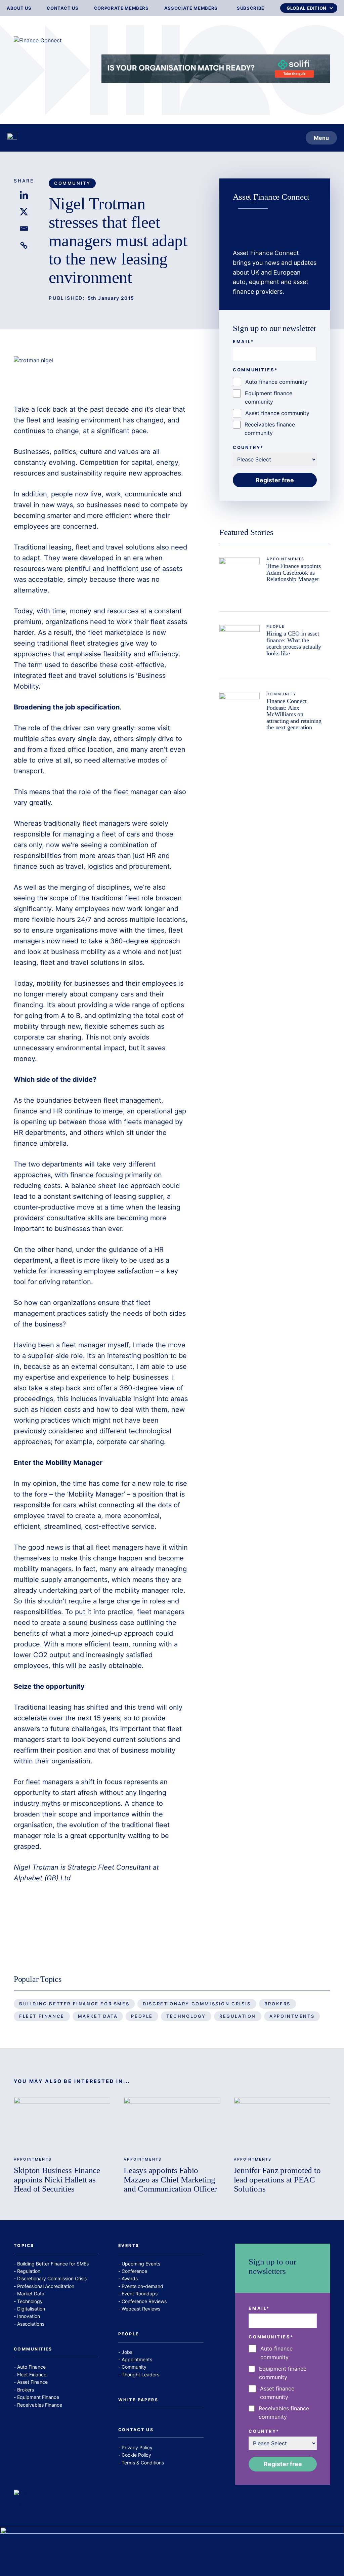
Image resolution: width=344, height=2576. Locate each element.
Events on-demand (142, 2286)
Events (129, 2246)
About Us (19, 8)
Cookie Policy (136, 2455)
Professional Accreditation (46, 2286)
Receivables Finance (40, 2405)
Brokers (277, 2004)
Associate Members (191, 8)
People (276, 627)
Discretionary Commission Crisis (197, 2004)
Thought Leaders (140, 2375)
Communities (33, 2349)
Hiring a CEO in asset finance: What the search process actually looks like (294, 643)
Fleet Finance (42, 2016)
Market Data (98, 2016)
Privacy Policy (137, 2447)
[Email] (24, 229)
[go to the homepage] (12, 138)
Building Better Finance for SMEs (74, 2004)
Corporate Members (121, 8)
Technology (186, 2016)
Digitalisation (31, 2309)
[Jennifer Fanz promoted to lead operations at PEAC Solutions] (282, 2124)
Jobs (127, 2352)
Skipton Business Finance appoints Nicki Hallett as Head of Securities (57, 2179)
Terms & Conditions (143, 2463)
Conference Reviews (144, 2301)
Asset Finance (32, 2382)
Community (72, 183)
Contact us (63, 8)
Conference (134, 2271)
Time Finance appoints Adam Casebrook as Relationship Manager (293, 573)
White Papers (138, 2400)
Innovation (29, 2316)
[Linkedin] (24, 195)
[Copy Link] (24, 245)
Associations (31, 2324)
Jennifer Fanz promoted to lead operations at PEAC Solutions (277, 2179)
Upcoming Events (141, 2264)
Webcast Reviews (141, 2309)
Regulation (238, 2016)
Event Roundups (140, 2294)
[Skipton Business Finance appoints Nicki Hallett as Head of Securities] (62, 2124)
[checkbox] (275, 408)
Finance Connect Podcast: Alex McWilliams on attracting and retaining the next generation (294, 714)
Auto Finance (31, 2367)
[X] (24, 212)
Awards (130, 2278)
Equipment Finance (38, 2397)
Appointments (285, 559)
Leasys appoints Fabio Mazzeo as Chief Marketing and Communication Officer (170, 2179)
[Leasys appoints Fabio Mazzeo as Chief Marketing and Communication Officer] (172, 2124)
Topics (24, 2246)
